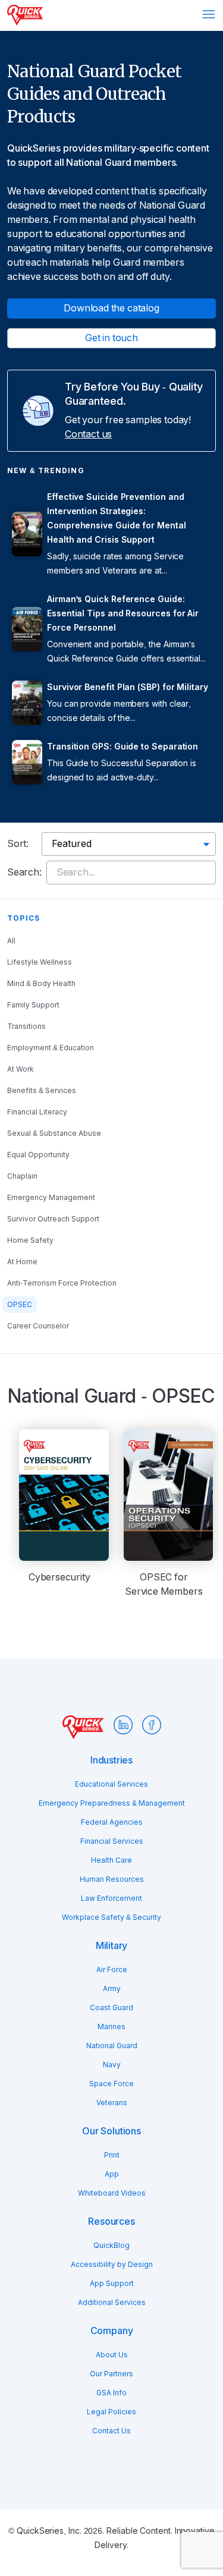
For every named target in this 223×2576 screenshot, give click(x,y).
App (112, 2174)
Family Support (33, 1005)
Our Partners (111, 2374)
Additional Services (112, 2303)
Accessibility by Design (112, 2265)
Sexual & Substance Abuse (54, 1133)
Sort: (18, 844)
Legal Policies (111, 2412)
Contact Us (111, 2431)
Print (112, 2155)
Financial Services (112, 1841)
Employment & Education (51, 1048)
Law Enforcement (111, 1898)
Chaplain (22, 1176)
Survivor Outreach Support (53, 1219)
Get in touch (111, 338)
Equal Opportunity (38, 1155)
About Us (112, 2355)
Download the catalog (111, 308)
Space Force (111, 2084)
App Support (112, 2284)
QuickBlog (111, 2246)
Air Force (112, 1970)
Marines (111, 2027)
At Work (21, 1069)
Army (112, 1989)
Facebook (152, 1725)
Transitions (26, 1026)
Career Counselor (38, 1326)
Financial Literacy (37, 1112)
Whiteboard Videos (112, 2193)
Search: (24, 872)
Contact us (88, 434)
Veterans (112, 2103)
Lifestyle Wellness (40, 962)
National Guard (112, 2046)
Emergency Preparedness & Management (112, 1803)
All (11, 941)
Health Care (111, 1860)
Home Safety (30, 1240)
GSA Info (111, 2393)
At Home (22, 1262)
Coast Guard (111, 2008)
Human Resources (112, 1879)
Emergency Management (51, 1198)
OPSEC (20, 1305)
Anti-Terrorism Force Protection (62, 1283)
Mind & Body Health (41, 984)
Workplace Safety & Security (111, 1917)
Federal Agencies (112, 1822)
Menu (209, 14)
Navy (112, 2065)
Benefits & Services (42, 1091)
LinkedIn (123, 1725)
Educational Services (111, 1784)
